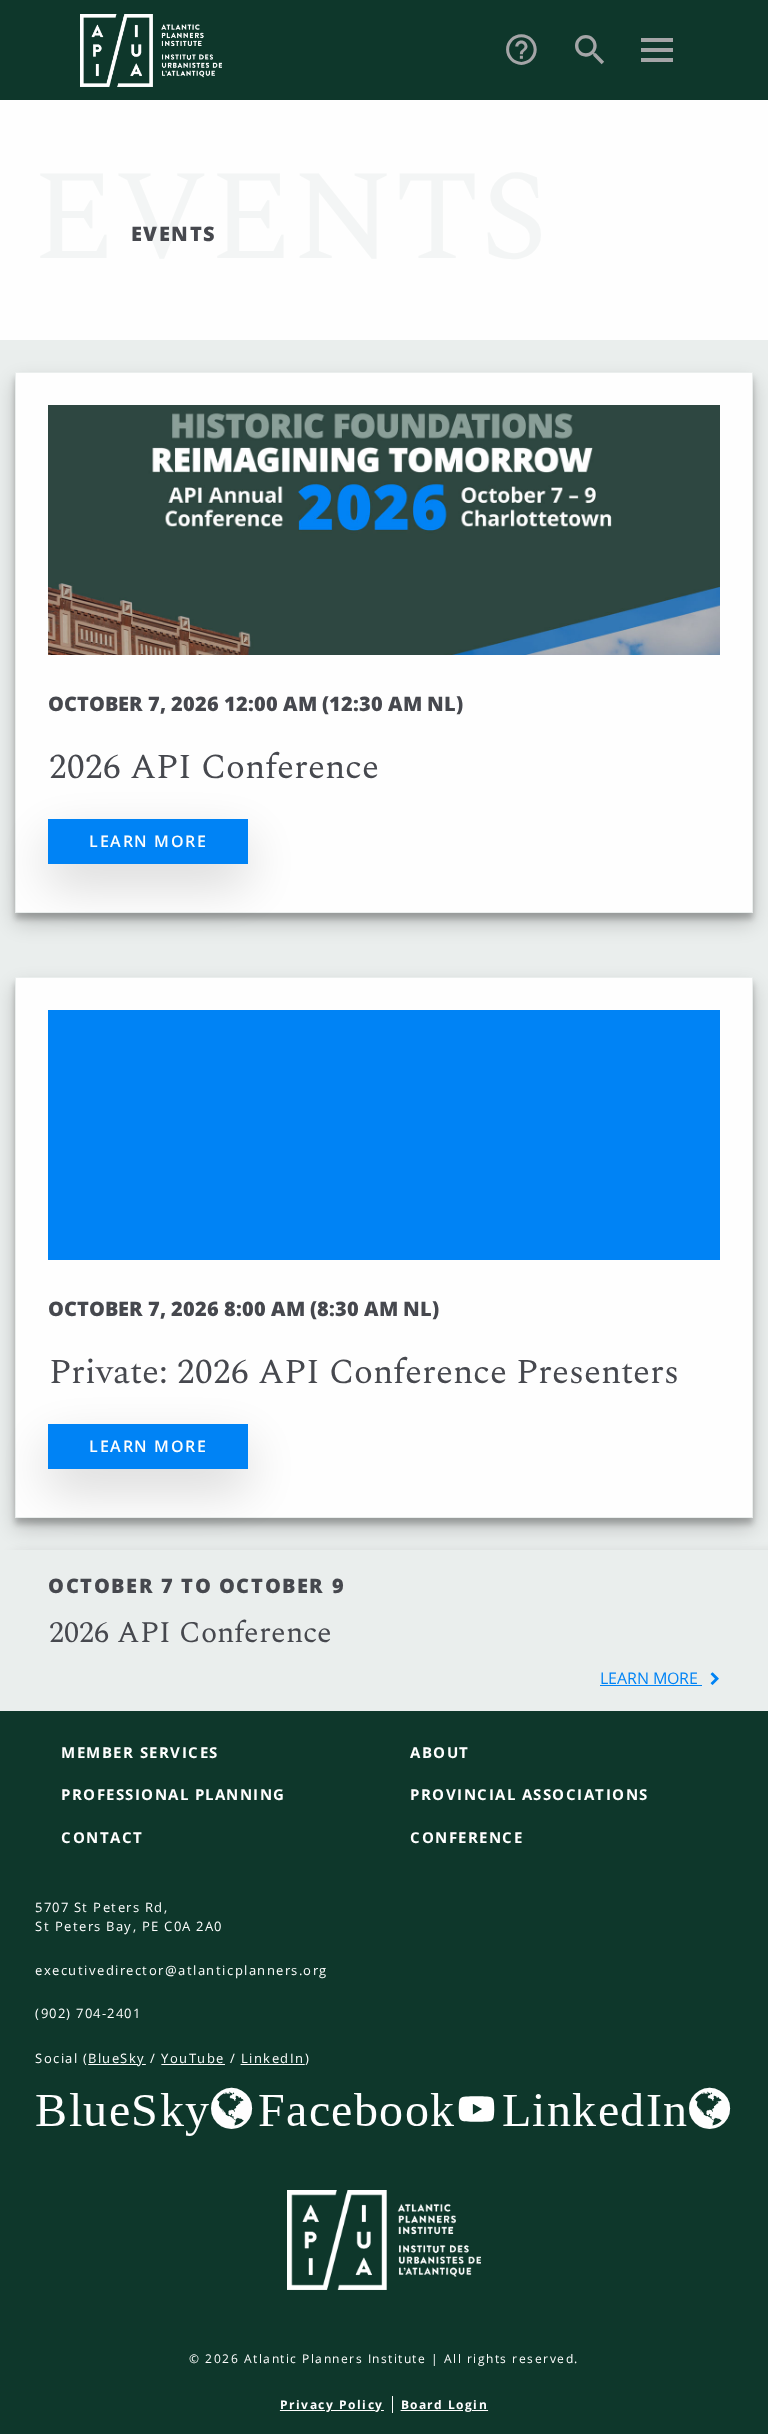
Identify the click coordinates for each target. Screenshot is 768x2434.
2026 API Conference (214, 768)
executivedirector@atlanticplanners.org (181, 1970)
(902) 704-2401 (88, 2013)
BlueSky (117, 2058)
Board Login (445, 2404)
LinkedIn (273, 2058)
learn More (148, 841)
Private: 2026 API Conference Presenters (364, 1373)
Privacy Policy (332, 2404)
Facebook (357, 2109)
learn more (651, 1678)
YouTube (193, 2058)
